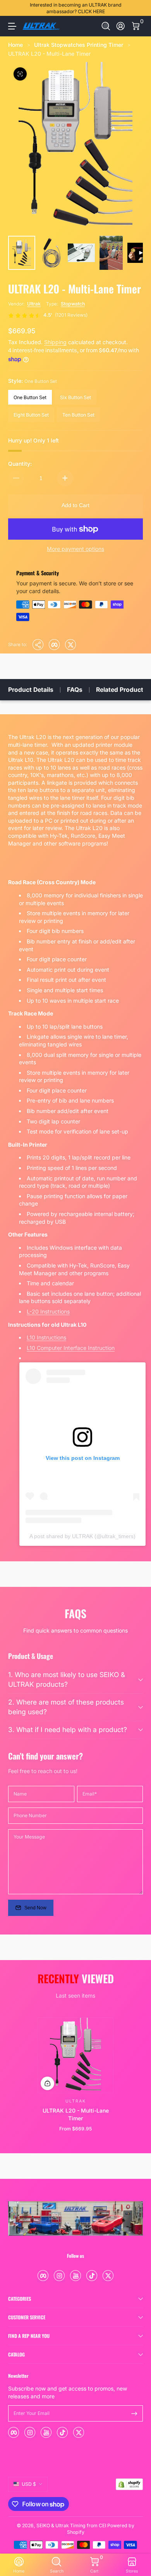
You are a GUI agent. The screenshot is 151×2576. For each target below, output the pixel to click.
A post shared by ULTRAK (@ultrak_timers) (82, 1536)
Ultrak (34, 304)
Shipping (55, 342)
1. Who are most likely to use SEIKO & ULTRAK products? (67, 1679)
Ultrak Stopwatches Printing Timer (79, 45)
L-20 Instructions (48, 1311)
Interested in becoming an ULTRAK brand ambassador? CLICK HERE (76, 8)
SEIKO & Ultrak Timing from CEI (71, 2525)
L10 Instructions (46, 1337)
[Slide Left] (14, 8)
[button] (106, 26)
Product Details (31, 690)
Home (15, 45)
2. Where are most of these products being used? (66, 1707)
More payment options (75, 549)
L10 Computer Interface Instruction (71, 1348)
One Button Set (30, 397)
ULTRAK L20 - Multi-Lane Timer (49, 54)
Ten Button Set (78, 415)
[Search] (106, 26)
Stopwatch (73, 304)
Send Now (35, 1908)
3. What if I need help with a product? (68, 1730)
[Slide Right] (137, 8)
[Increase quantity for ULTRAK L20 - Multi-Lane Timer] (65, 478)
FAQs (75, 690)
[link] (48, 316)
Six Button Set (75, 397)
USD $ (29, 2484)
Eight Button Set (31, 415)
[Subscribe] (134, 2413)
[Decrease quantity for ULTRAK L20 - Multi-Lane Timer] (16, 478)
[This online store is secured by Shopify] (129, 2484)
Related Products (121, 690)
